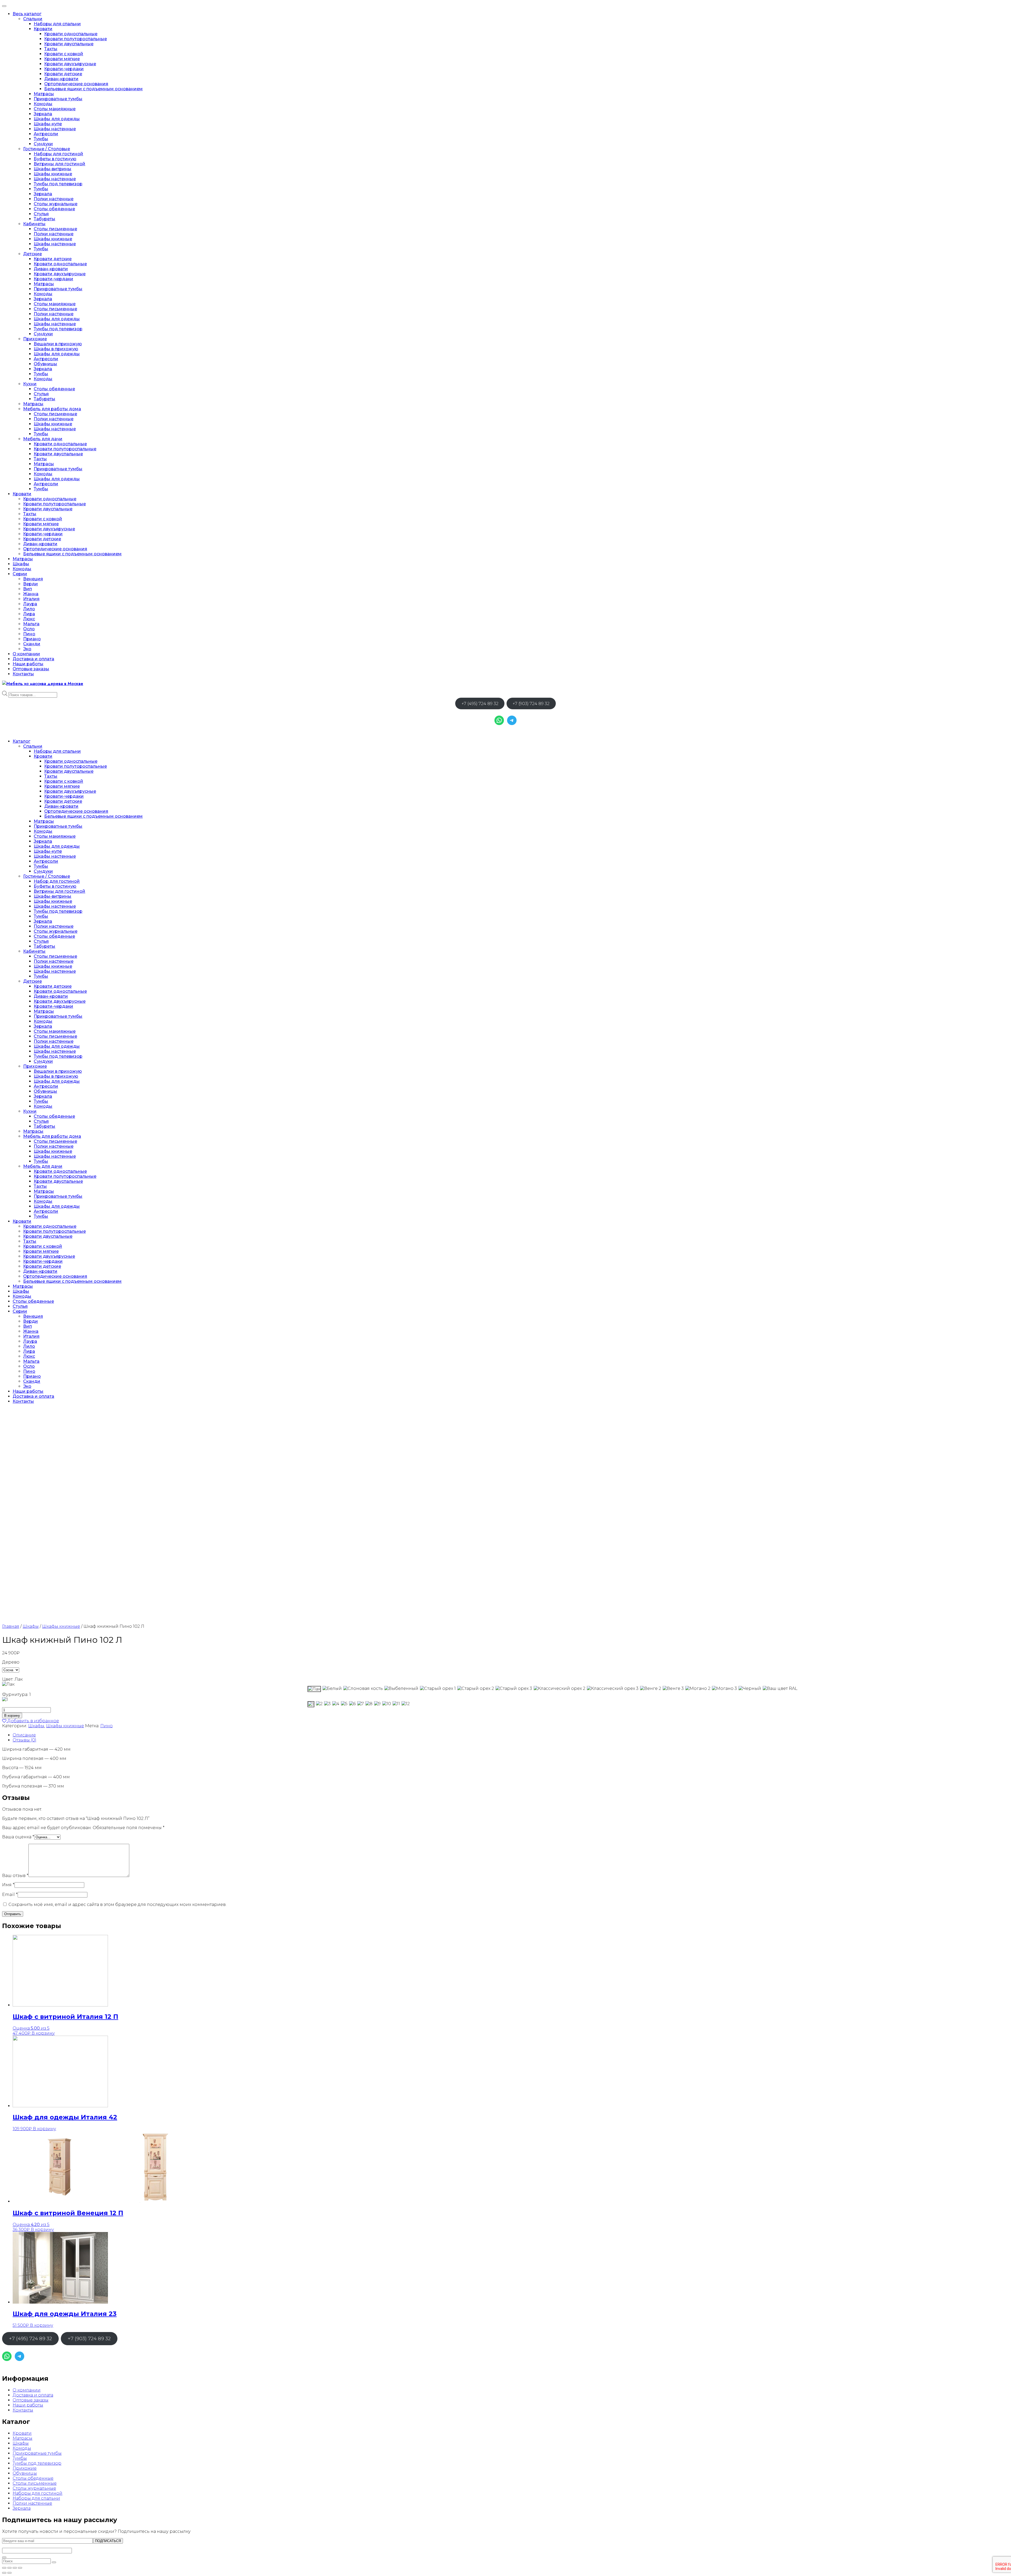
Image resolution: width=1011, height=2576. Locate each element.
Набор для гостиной (57, 881)
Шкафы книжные (53, 174)
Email (10, 1894)
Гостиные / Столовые (47, 149)
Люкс (29, 619)
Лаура (30, 604)
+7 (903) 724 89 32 (531, 704)
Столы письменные (55, 229)
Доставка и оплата (33, 659)
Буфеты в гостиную (55, 159)
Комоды (43, 104)
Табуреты (44, 219)
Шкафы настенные (55, 129)
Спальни (33, 19)
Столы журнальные (56, 204)
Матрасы (44, 94)
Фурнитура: (16, 1694)
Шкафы (21, 564)
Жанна (31, 594)
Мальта (31, 624)
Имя (8, 1885)
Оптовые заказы (31, 669)
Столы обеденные (54, 209)
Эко (27, 649)
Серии (20, 574)
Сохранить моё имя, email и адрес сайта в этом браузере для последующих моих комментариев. (117, 1904)
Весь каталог (27, 14)
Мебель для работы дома (52, 409)
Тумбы (41, 139)
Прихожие (35, 339)
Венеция (33, 579)
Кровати (43, 29)
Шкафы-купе (48, 124)
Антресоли (46, 134)
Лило (29, 609)
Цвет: (12, 1679)
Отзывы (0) (24, 1740)
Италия (31, 599)
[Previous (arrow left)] (4, 2573)
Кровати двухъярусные (70, 64)
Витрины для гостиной (60, 164)
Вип (28, 589)
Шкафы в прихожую (56, 349)
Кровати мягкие (62, 59)
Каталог (21, 741)
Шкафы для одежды (57, 119)
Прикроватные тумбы (58, 99)
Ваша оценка (18, 1837)
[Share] (9, 2568)
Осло (29, 629)
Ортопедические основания (76, 84)
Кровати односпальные (71, 34)
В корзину (12, 1716)
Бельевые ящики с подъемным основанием (93, 89)
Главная (11, 1626)
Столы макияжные (55, 109)
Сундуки (43, 144)
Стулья (41, 214)
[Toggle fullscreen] (15, 2568)
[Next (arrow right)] (9, 2573)
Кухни (30, 384)
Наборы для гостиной (58, 154)
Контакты (23, 674)
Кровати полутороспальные (76, 39)
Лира (29, 614)
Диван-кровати (61, 79)
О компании (26, 654)
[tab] (511, 1735)
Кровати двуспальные (69, 44)
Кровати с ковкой (64, 54)
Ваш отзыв (15, 1876)
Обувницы (45, 364)
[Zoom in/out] (20, 2568)
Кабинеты (34, 224)
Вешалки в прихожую (58, 344)
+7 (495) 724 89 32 (480, 704)
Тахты (51, 49)
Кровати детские (63, 74)
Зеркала (43, 114)
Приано (32, 639)
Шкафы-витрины (53, 169)
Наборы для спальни (57, 24)
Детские (33, 254)
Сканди (32, 644)
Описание (24, 1735)
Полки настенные (54, 199)
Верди (31, 584)
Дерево (11, 1662)
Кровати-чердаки (64, 69)
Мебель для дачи (43, 439)
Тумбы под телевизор (58, 184)
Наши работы (28, 664)
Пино (29, 634)
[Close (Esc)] (4, 2568)
